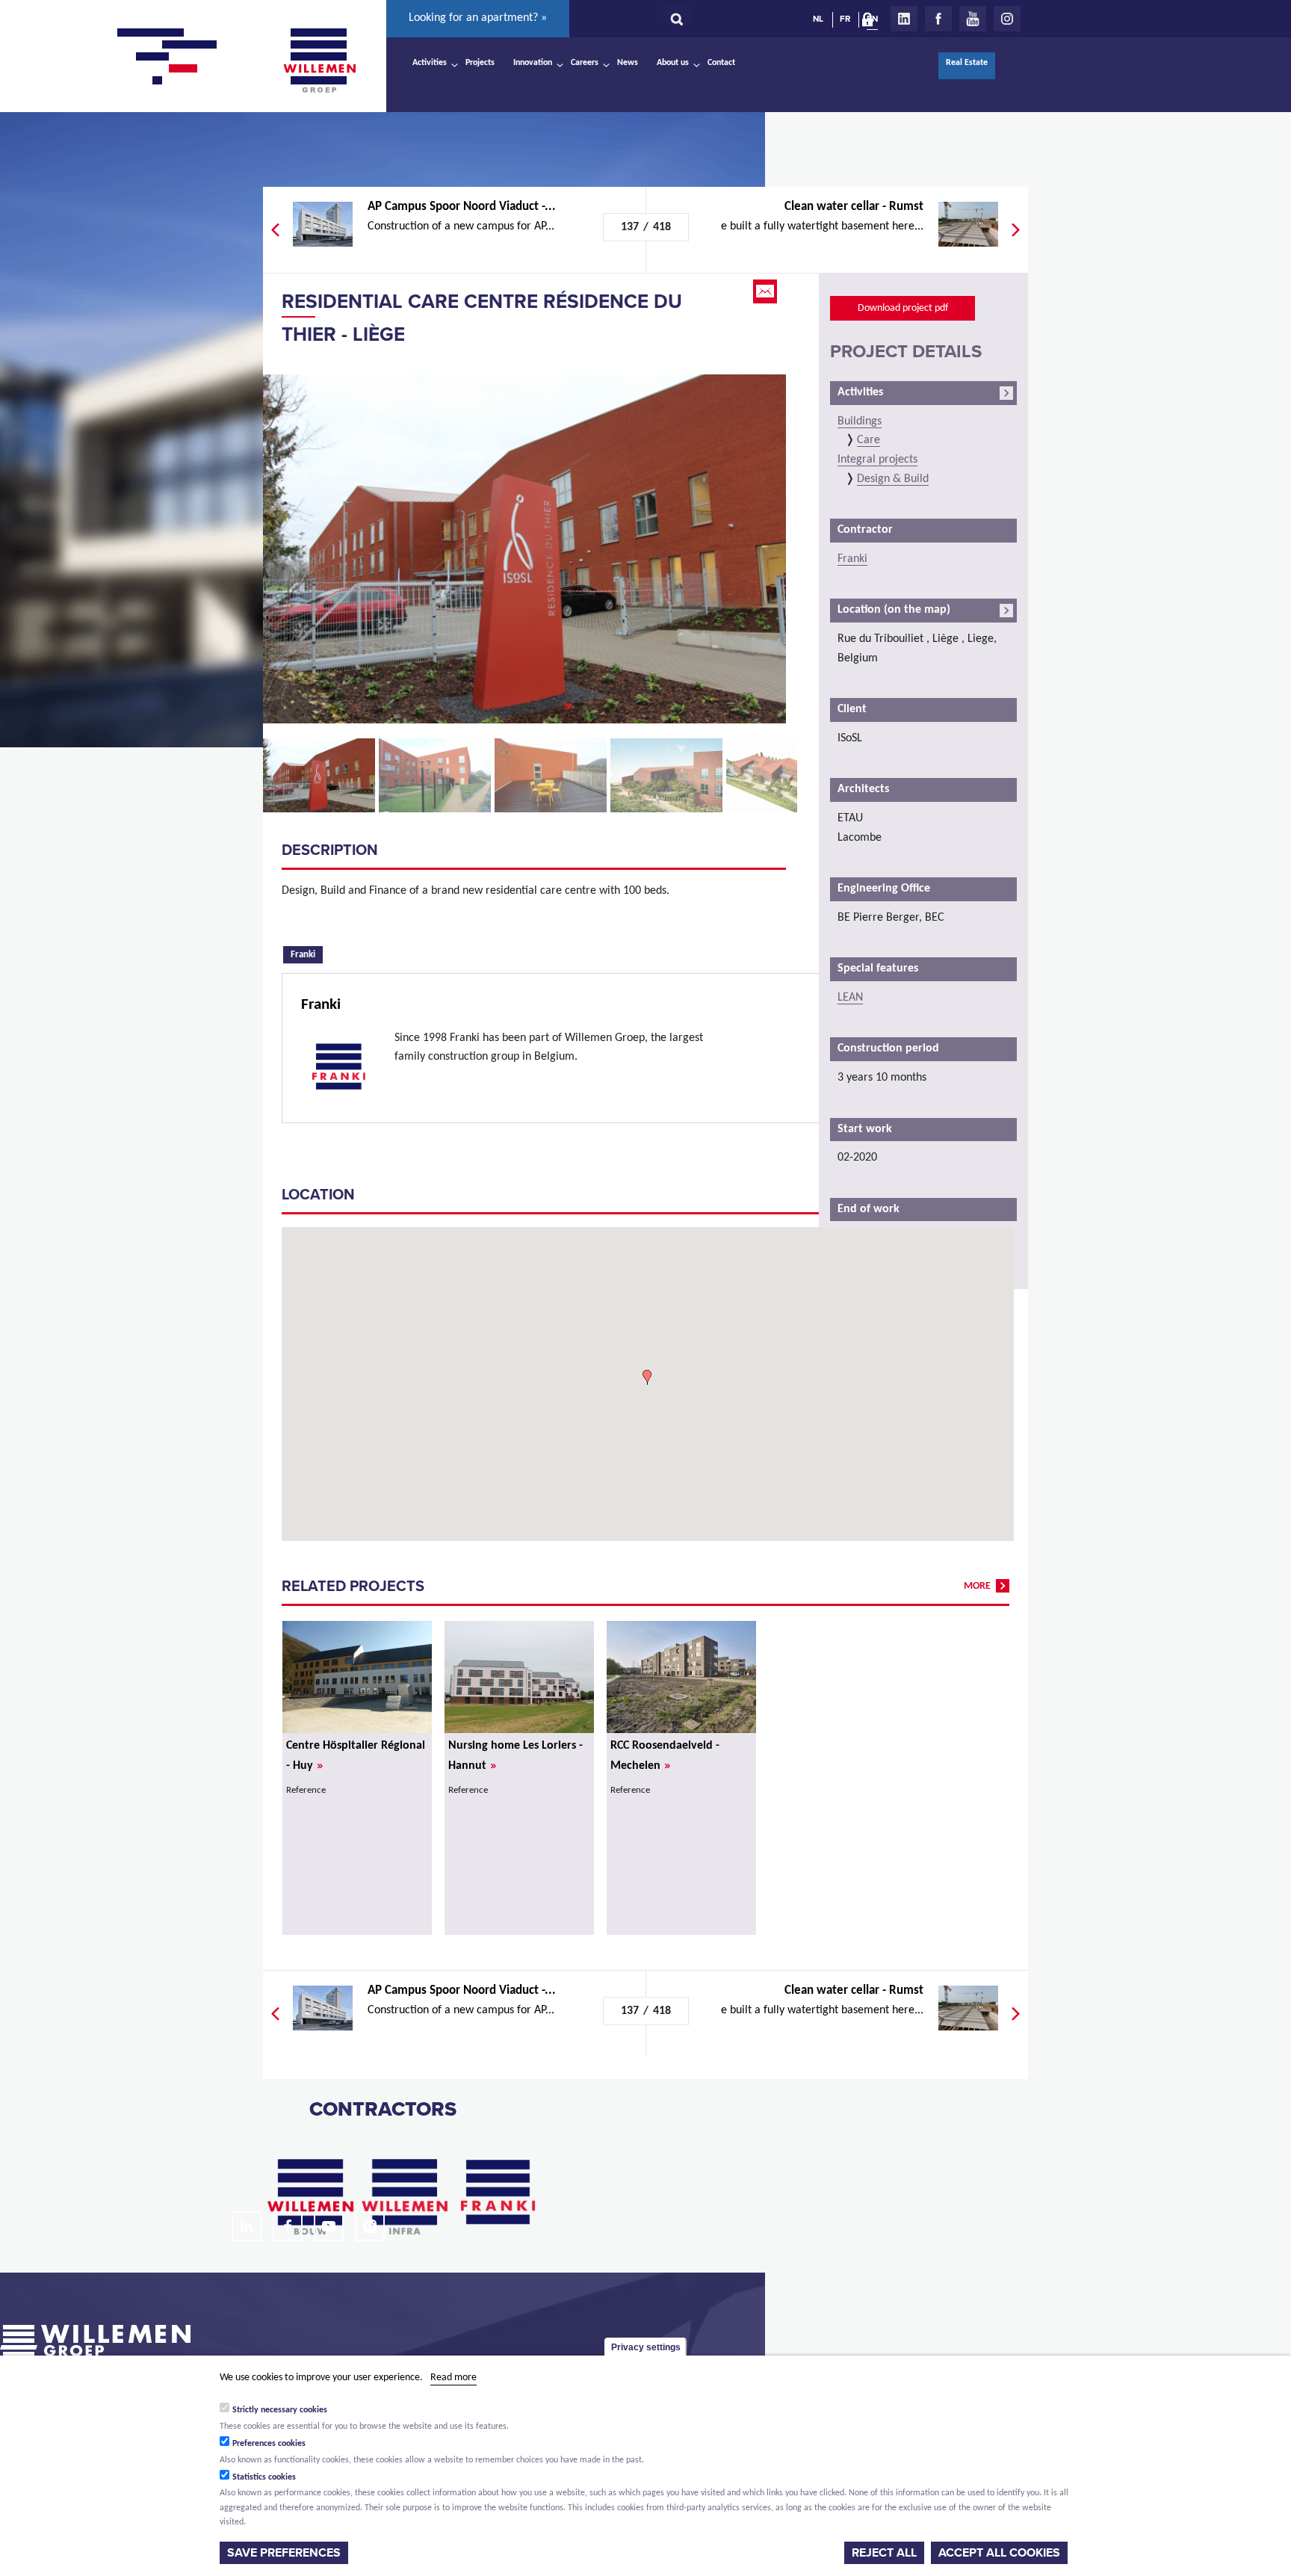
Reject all (884, 2553)
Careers (585, 63)
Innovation (533, 63)
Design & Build (893, 479)
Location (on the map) (894, 610)
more (977, 1586)
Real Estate (967, 63)
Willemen (319, 61)
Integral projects (877, 460)
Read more (453, 2378)
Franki (307, 954)
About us (673, 63)
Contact (721, 63)
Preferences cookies (269, 2444)
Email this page (767, 291)
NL (818, 19)
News (628, 63)
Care (869, 440)
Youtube (973, 19)
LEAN (850, 998)
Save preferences (284, 2553)
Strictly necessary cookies (280, 2410)
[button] (647, 1377)
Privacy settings (646, 2347)
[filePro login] (871, 22)
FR (845, 19)
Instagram (1007, 19)
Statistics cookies (264, 2477)
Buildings (860, 421)
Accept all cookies (999, 2553)
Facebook (938, 19)
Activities (430, 63)
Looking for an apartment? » (478, 18)
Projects (480, 63)
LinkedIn (904, 19)
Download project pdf (903, 308)
